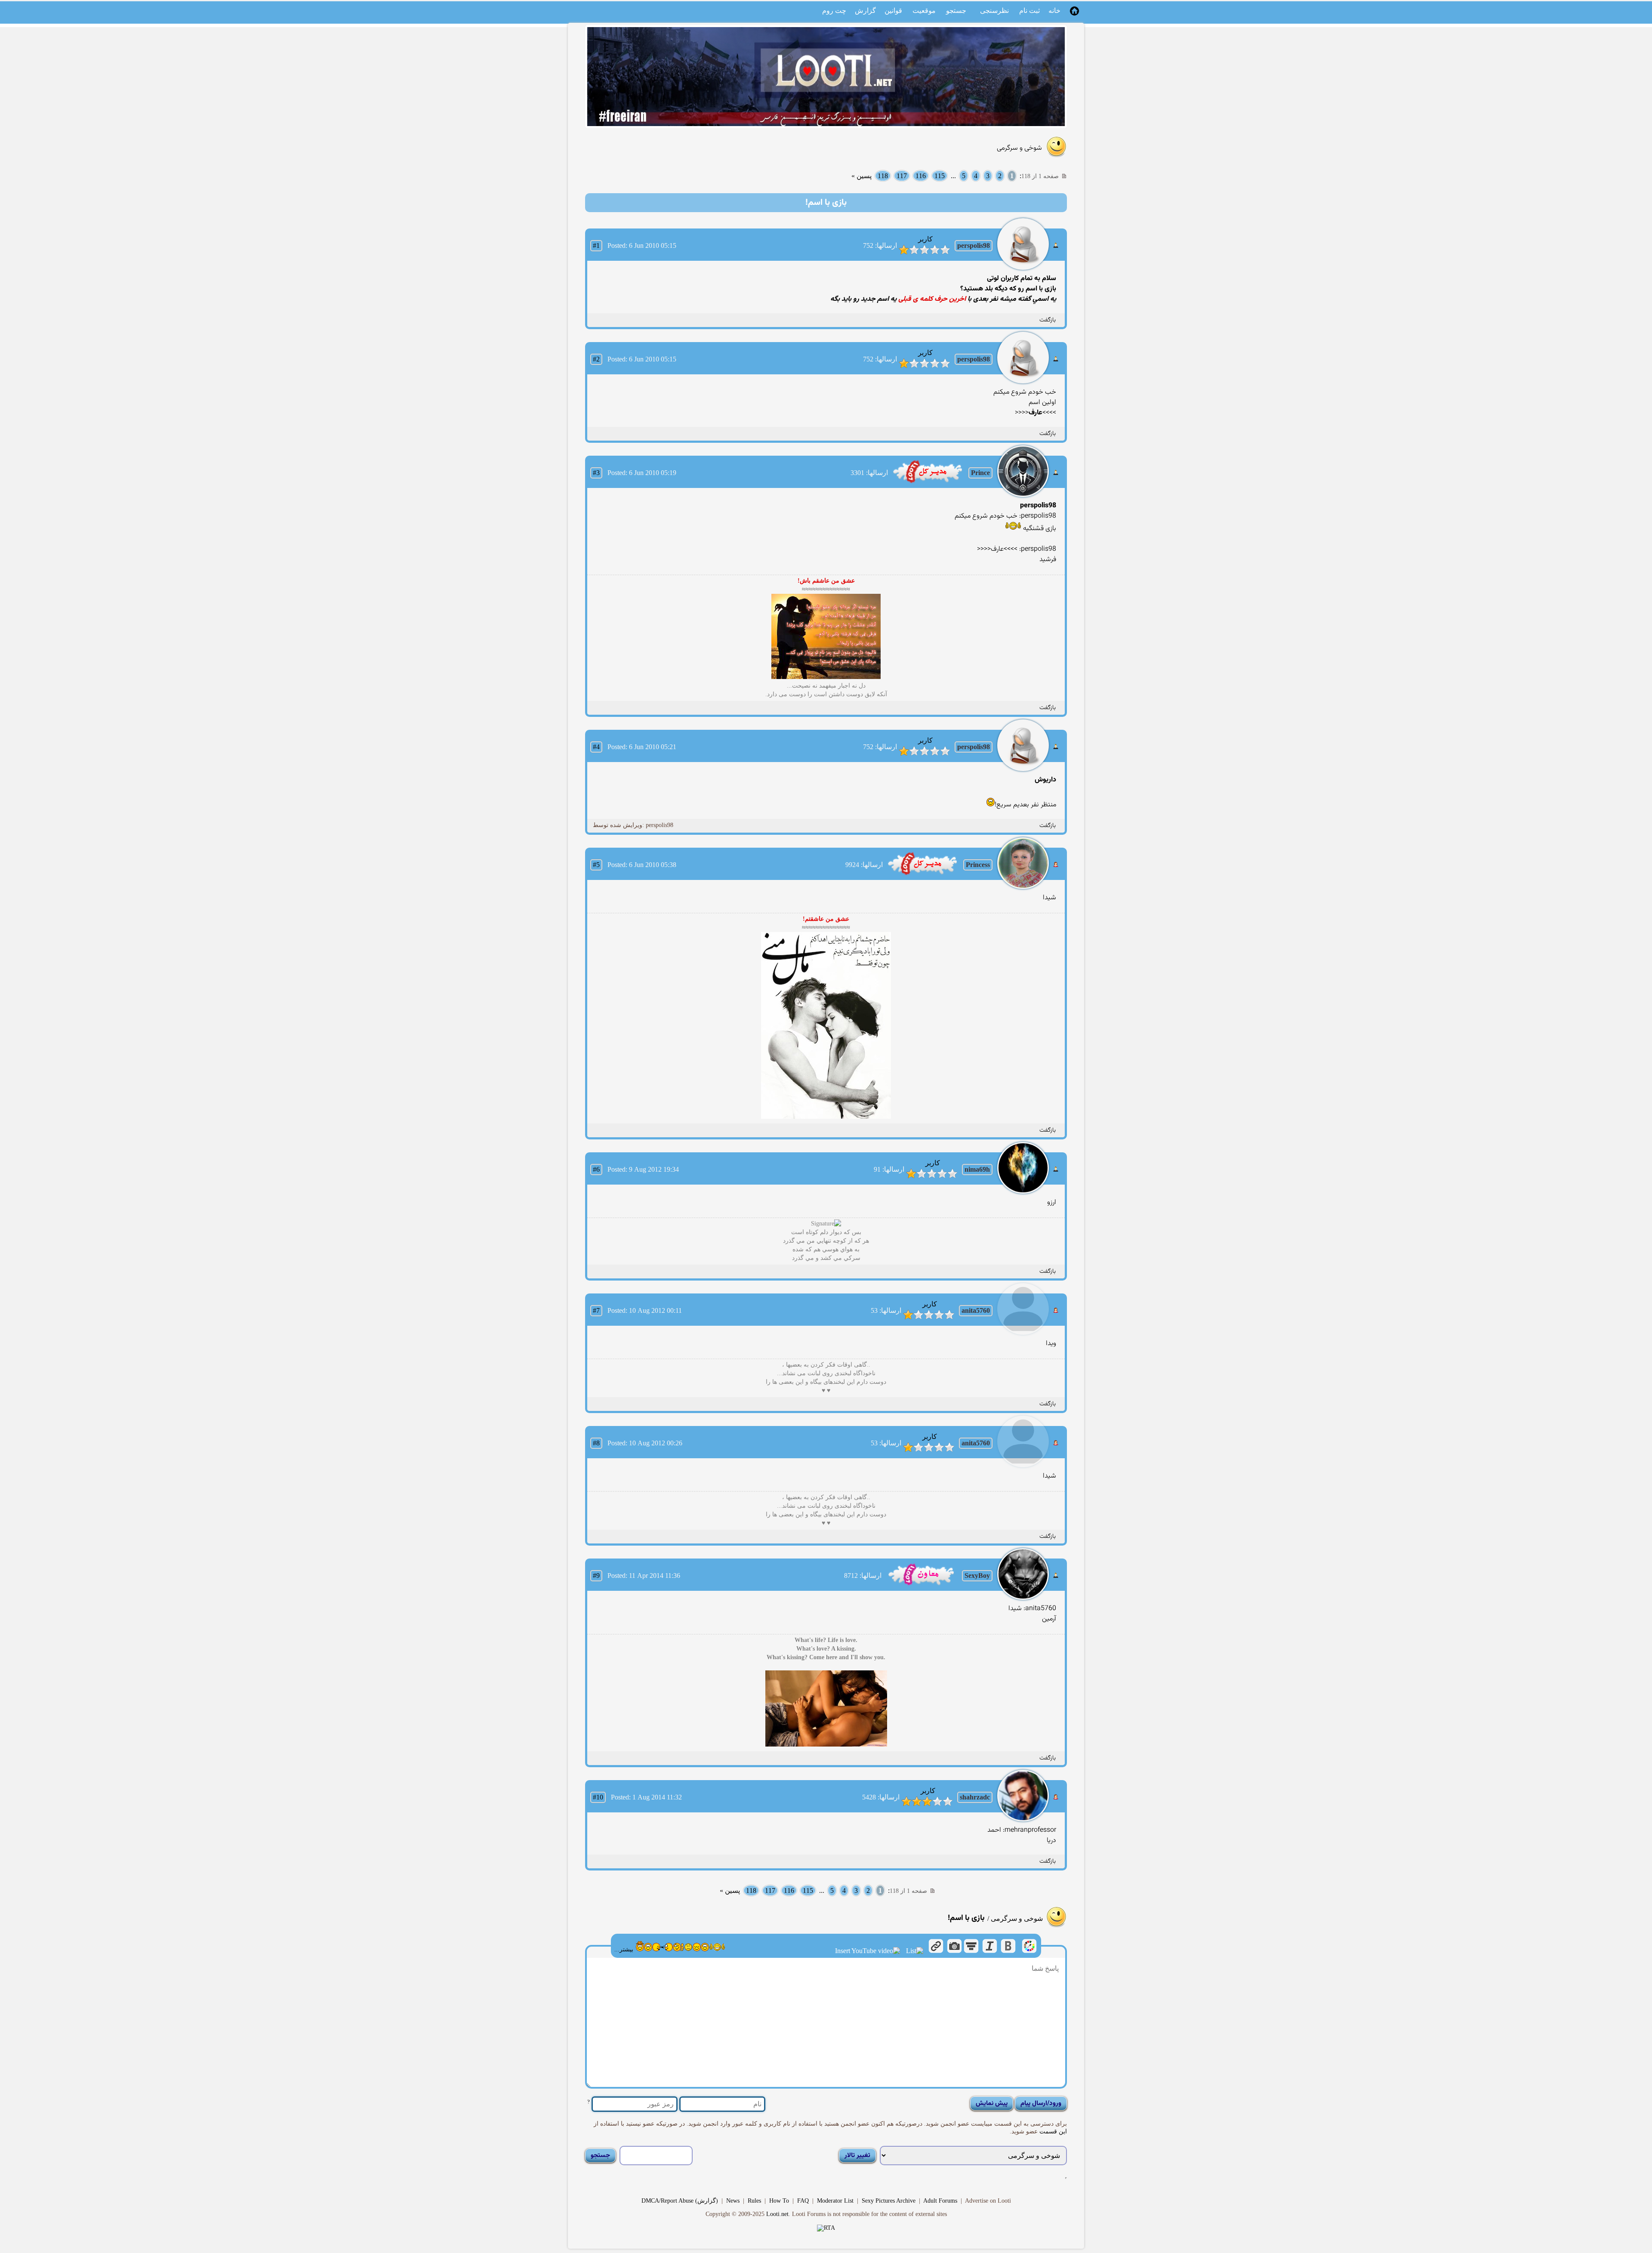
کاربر (925, 239)
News (733, 2201)
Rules (754, 2201)
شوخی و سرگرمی (1019, 148)
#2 (596, 359)
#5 (596, 865)
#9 (596, 1576)
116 (921, 176)
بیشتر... (624, 1949)
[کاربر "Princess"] (923, 874)
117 (902, 176)
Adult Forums (940, 2201)
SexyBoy (977, 1576)
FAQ (803, 2201)
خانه (1054, 11)
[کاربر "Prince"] (928, 482)
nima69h (977, 1169)
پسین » (861, 176)
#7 (596, 1310)
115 (940, 176)
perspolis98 (974, 245)
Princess (978, 865)
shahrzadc (975, 1797)
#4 (596, 747)
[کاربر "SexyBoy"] (921, 1585)
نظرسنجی (994, 11)
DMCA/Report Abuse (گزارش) (680, 2201)
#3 (596, 473)
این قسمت (1052, 2131)
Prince (980, 473)
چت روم (834, 11)
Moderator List (835, 2201)
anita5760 (976, 1310)
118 (883, 176)
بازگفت (1048, 320)
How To (779, 2201)
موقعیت (924, 11)
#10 (598, 1797)
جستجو (956, 11)
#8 (596, 1443)
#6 (596, 1169)
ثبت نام (1029, 11)
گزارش (865, 11)
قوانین (893, 11)
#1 (596, 245)
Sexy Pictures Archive (889, 2201)
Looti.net (777, 2214)
